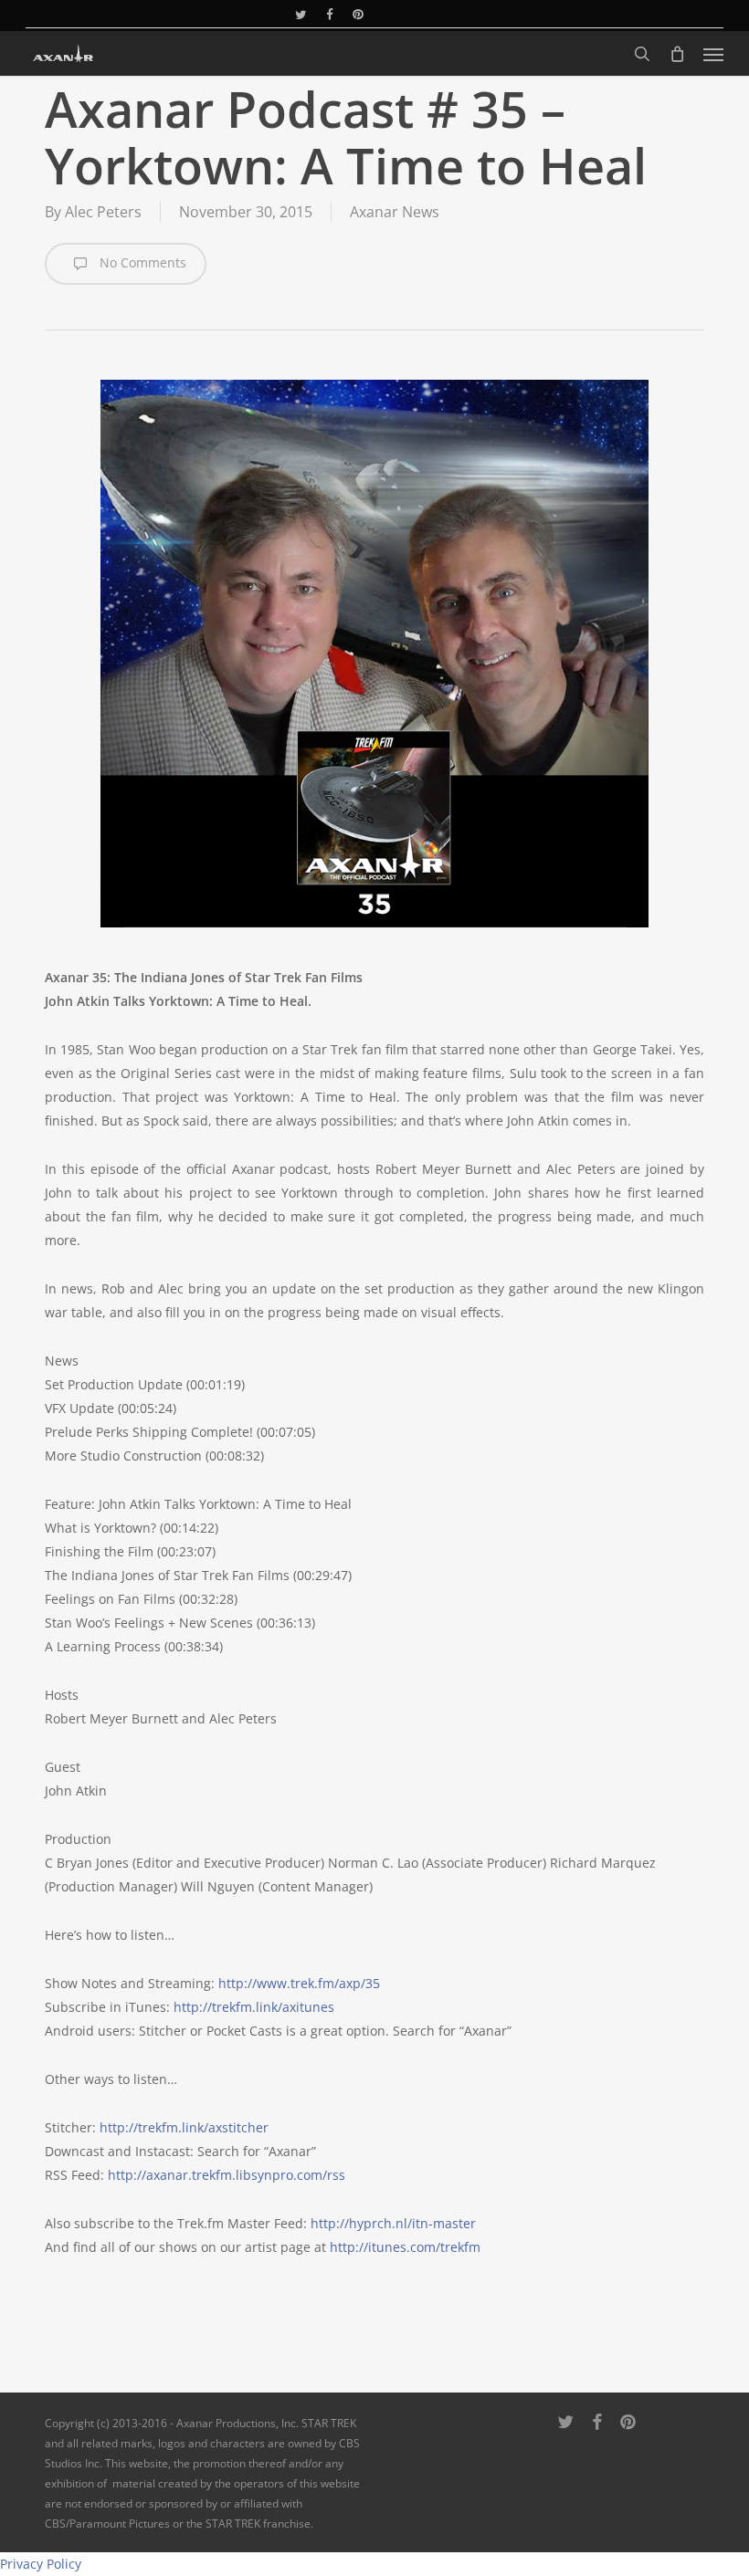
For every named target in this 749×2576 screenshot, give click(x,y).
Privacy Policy (41, 2564)
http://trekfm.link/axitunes (254, 2007)
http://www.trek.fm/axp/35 (299, 1983)
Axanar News (395, 212)
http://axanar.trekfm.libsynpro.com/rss (227, 2175)
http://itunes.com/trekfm (405, 2247)
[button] (713, 54)
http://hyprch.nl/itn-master (393, 2223)
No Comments (141, 262)
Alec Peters (103, 212)
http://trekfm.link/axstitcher (184, 2127)
